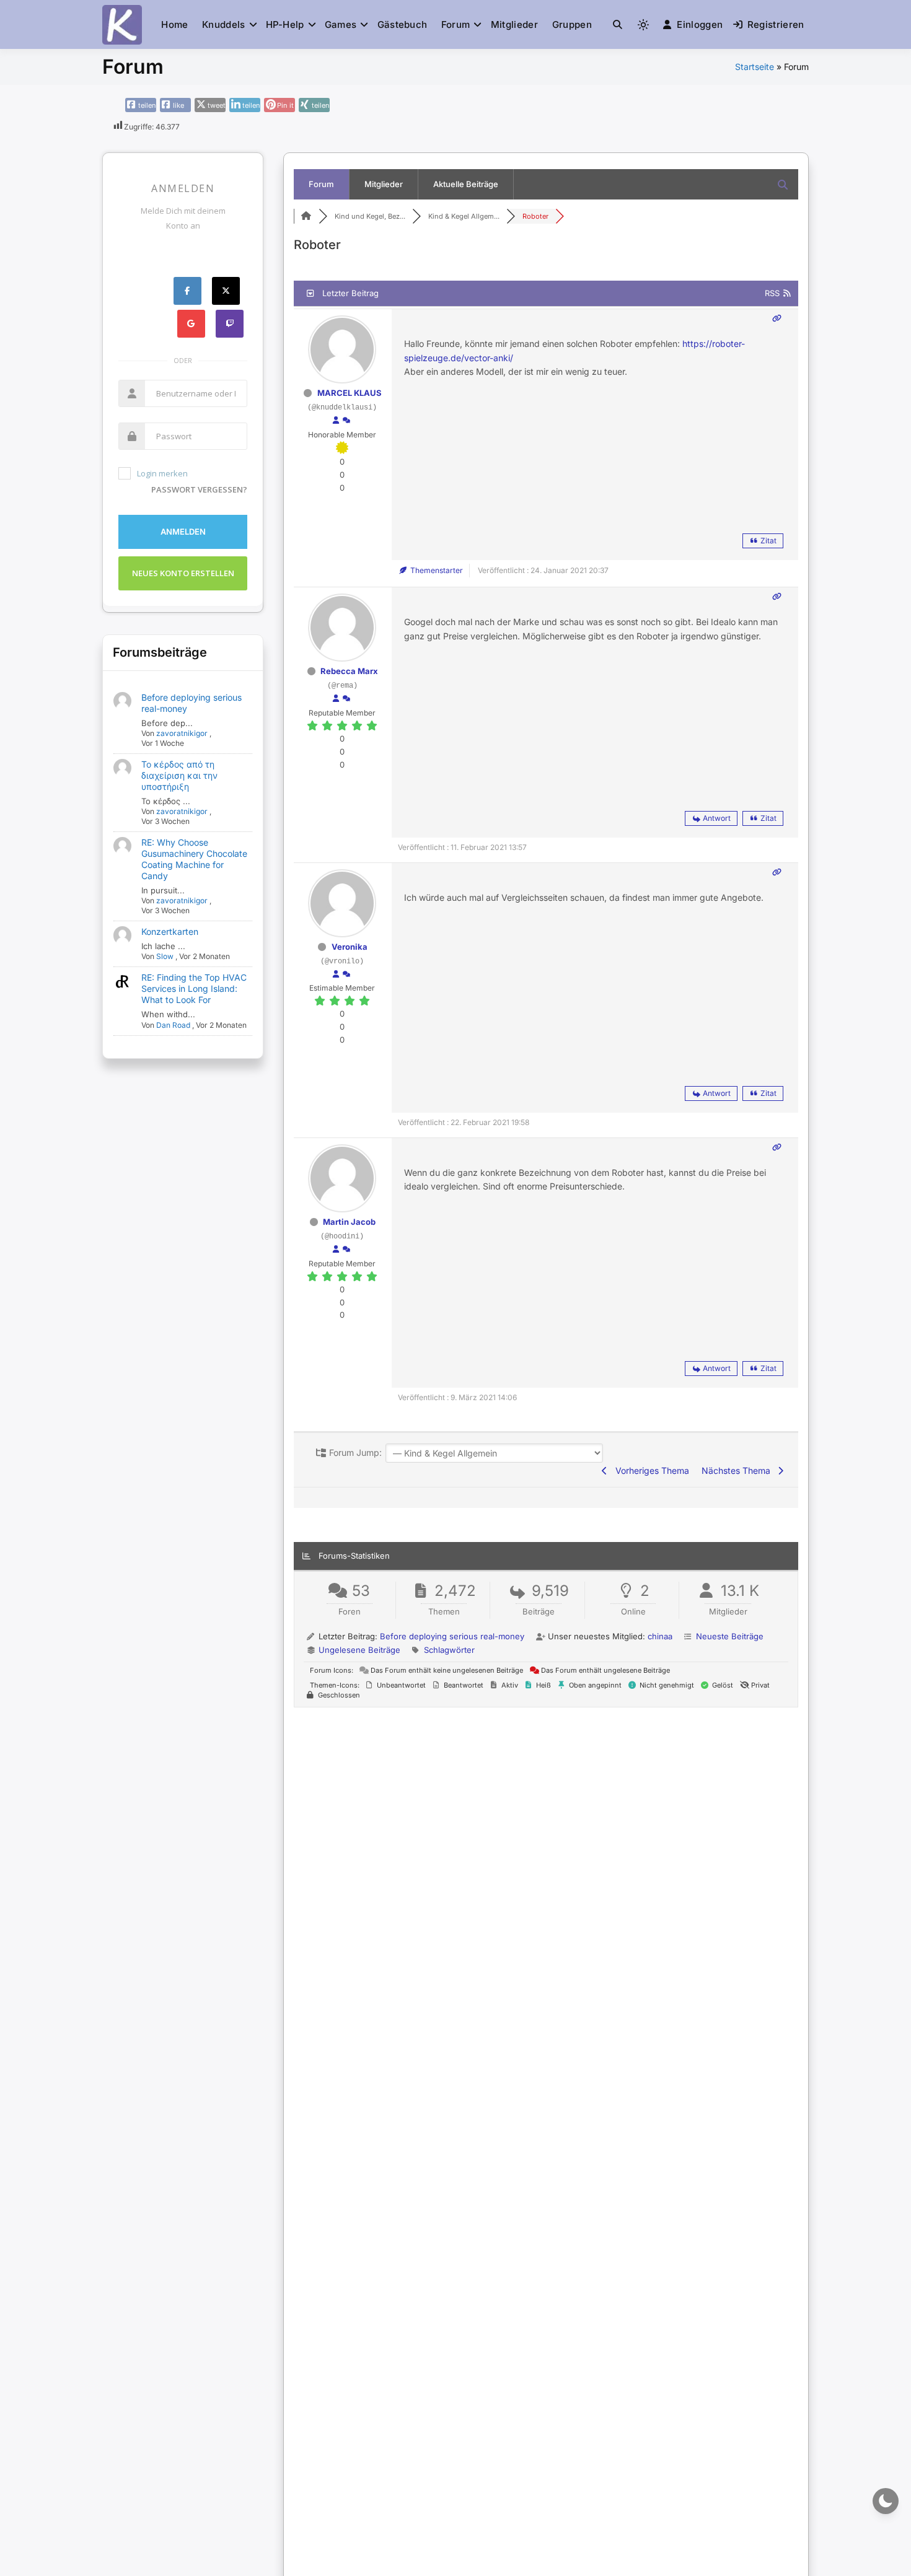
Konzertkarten (170, 931)
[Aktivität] (346, 421)
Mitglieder (514, 24)
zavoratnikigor (182, 733)
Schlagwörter (449, 1650)
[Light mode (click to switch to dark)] (643, 25)
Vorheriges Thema (650, 1470)
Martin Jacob (349, 1222)
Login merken (162, 473)
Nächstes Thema (738, 1470)
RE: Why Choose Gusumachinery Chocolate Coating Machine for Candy (194, 859)
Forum (456, 24)
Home (174, 24)
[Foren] (306, 216)
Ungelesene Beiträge (359, 1650)
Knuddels (223, 24)
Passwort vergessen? (199, 489)
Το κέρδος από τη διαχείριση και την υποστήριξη (179, 775)
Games (341, 24)
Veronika (350, 947)
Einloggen (700, 24)
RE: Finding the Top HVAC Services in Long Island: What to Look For (194, 988)
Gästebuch (403, 24)
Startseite (755, 67)
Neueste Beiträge (730, 1636)
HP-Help (285, 24)
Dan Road (173, 1025)
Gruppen (572, 24)
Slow (165, 956)
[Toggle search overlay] (618, 25)
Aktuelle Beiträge (466, 184)
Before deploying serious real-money (452, 1636)
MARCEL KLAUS (350, 393)
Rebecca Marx (349, 671)
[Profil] (336, 421)
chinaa (660, 1636)
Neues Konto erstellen (183, 573)
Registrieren (776, 24)
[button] (618, 24)
